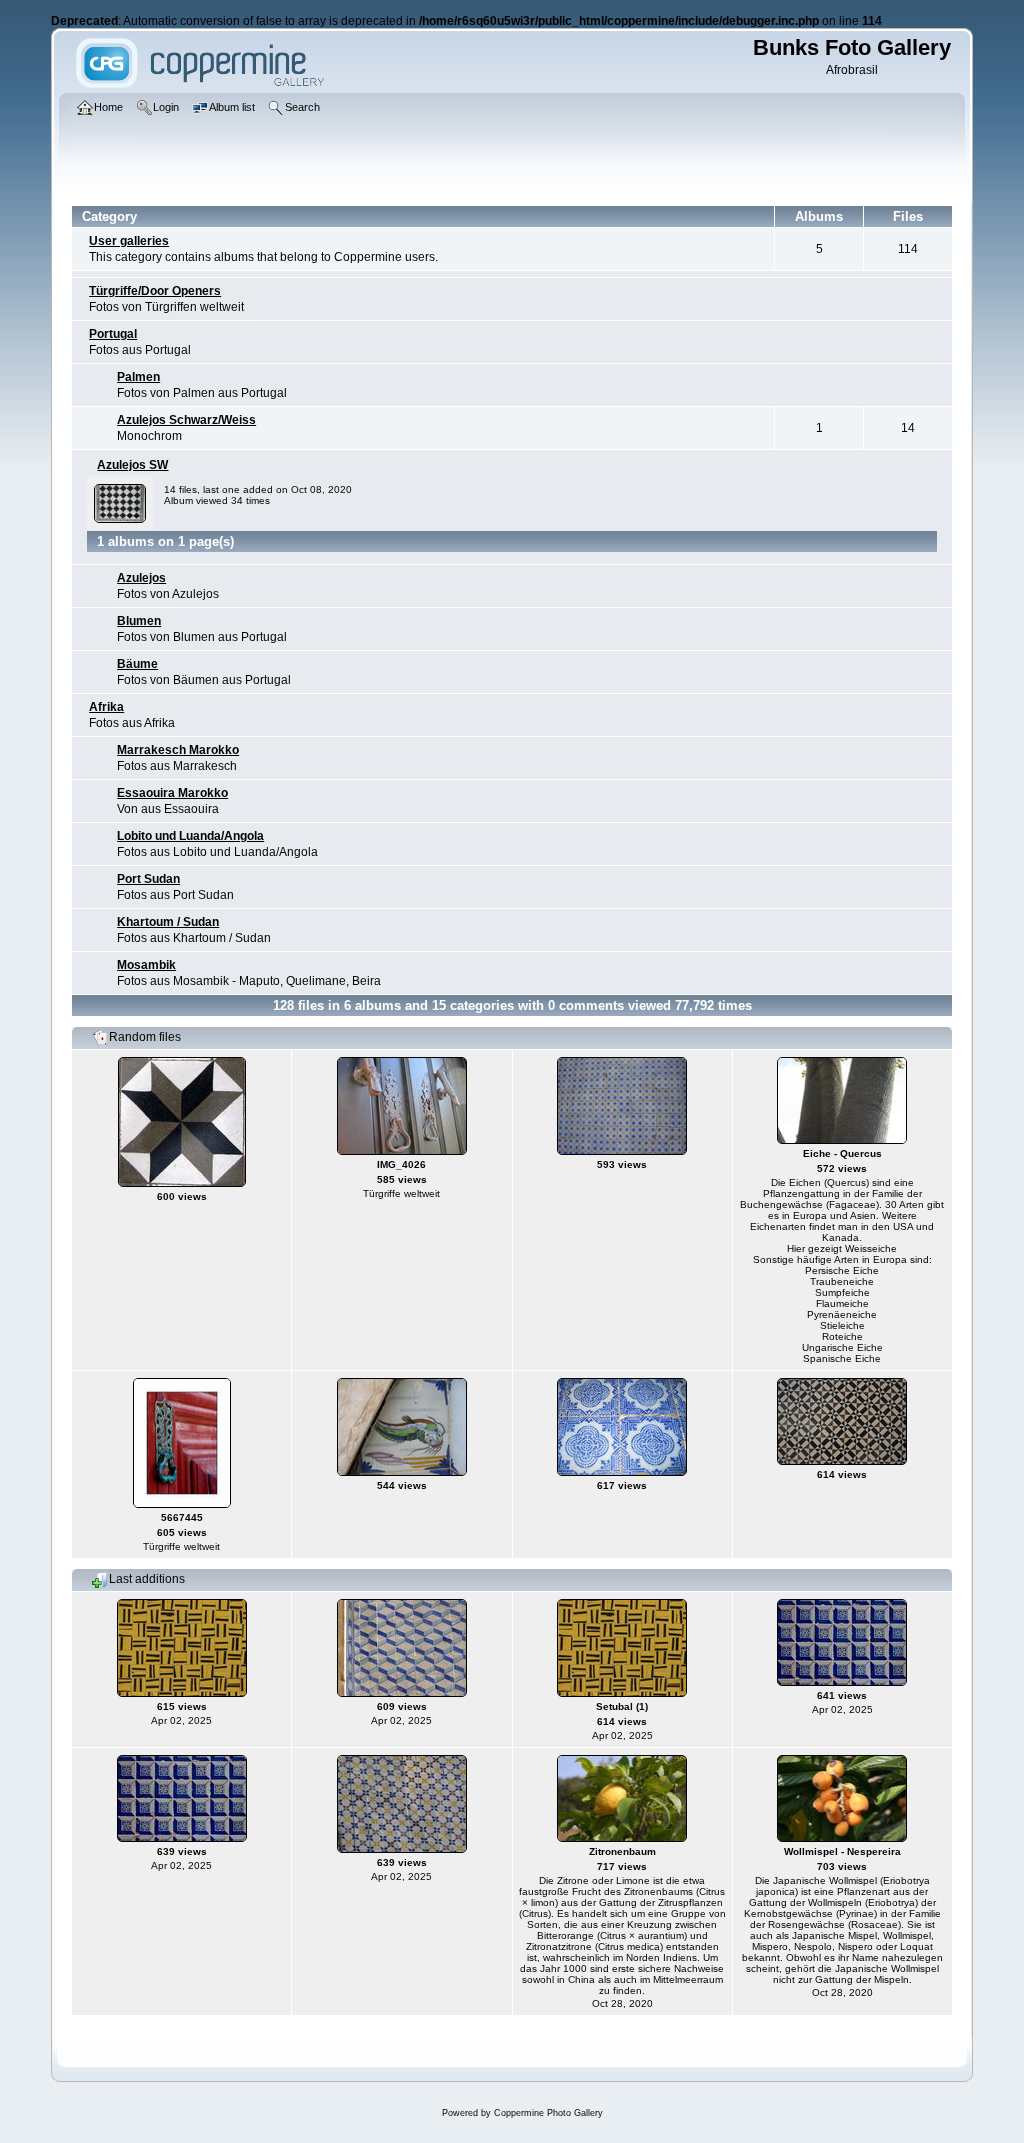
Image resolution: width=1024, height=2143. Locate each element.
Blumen (139, 621)
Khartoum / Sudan (168, 922)
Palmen (138, 377)
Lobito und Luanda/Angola (190, 836)
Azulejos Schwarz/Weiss (186, 420)
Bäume (137, 664)
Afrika (106, 707)
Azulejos (141, 578)
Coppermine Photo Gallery (548, 2113)
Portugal (113, 334)
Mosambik (146, 965)
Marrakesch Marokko (178, 750)
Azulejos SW (132, 465)
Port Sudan (148, 879)
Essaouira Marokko (172, 793)
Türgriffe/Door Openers (155, 291)
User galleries (129, 241)
